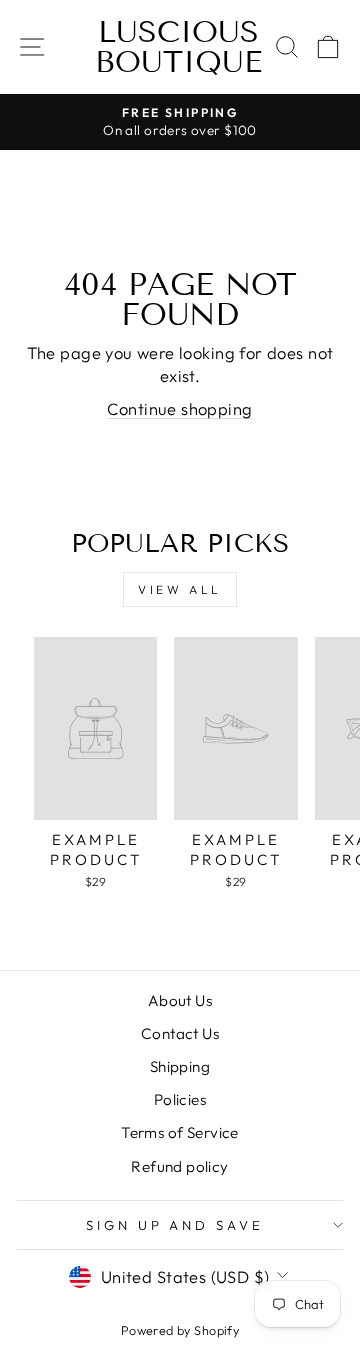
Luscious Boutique (178, 47)
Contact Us (180, 1033)
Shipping (180, 1066)
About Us (180, 1000)
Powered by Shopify (180, 1330)
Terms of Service (180, 1132)
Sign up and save (175, 1225)
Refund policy (179, 1166)
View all (180, 589)
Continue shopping (179, 408)
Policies (180, 1099)
